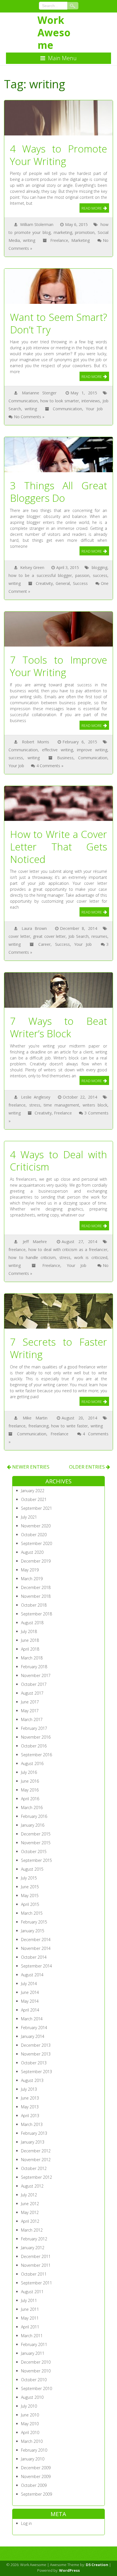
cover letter (19, 936)
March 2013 (32, 2124)
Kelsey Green (32, 567)
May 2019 (30, 1570)
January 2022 (33, 1491)
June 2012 (30, 2204)
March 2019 (32, 1579)
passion (82, 575)
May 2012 (30, 2212)
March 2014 (32, 2019)
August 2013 (32, 2080)
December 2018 (36, 1587)
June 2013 (30, 2098)
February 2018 (34, 1667)
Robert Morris (35, 742)
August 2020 (32, 1552)
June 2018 (30, 1640)
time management (61, 1105)
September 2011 (36, 2283)
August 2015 (32, 1869)
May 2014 (30, 2001)
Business (65, 758)
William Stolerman (37, 224)
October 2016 (34, 1746)
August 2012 (32, 2186)
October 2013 (34, 2063)
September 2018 (36, 1614)
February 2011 (34, 2344)
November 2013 (36, 2054)
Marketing (81, 240)
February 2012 (34, 2239)
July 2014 (29, 1984)
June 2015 (30, 1887)
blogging (100, 567)
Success (80, 583)
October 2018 (34, 1605)
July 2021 (29, 1517)
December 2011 (36, 2256)
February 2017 (34, 1728)
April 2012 (30, 2221)
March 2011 (32, 2336)
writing (29, 240)
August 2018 (32, 1623)
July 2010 (29, 2406)
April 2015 (30, 1904)
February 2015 (34, 1922)
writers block (95, 1105)
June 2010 (30, 2415)
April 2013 (30, 2116)
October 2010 (34, 2380)
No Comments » (29, 417)
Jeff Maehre (35, 1242)
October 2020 (34, 1535)
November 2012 (36, 2160)
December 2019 (36, 1561)
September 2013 (36, 2072)
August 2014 (32, 1975)
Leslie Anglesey (36, 1097)
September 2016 (36, 1755)
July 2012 (29, 2195)
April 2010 (30, 2432)
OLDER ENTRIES (87, 1467)
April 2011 (30, 2327)
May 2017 (30, 1711)
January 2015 (33, 1931)
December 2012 (36, 2151)
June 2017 (30, 1702)
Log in (26, 2523)
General (63, 583)
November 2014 (36, 1948)
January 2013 (33, 2142)
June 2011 (30, 2309)
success (100, 575)
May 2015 (30, 1896)
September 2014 (36, 1966)
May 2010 (30, 2424)
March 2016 (32, 1807)
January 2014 (33, 2036)
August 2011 (32, 2292)
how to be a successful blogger (40, 575)
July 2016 (29, 1772)
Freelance (59, 240)
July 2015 (29, 1878)
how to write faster (69, 1426)
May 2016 (30, 1790)
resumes (99, 936)
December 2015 (36, 1834)
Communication (23, 401)
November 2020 (36, 1526)
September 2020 (36, 1543)
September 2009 (36, 2494)
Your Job (94, 409)
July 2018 (29, 1631)
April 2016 (30, 1799)
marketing (63, 232)
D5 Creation (97, 2565)
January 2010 (33, 2459)
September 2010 (36, 2388)
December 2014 (36, 1940)
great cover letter (49, 936)
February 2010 (34, 2450)
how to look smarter (60, 401)
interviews (91, 401)
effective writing (58, 750)
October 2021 (34, 1499)
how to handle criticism (32, 1257)
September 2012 (36, 2177)
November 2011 (36, 2265)
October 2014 (34, 1957)
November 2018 (36, 1596)
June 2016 (30, 1781)
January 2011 (33, 2353)
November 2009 (36, 2476)
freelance (17, 1105)
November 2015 (36, 1843)
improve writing (92, 750)
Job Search (79, 936)
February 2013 (34, 2133)
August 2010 (32, 2397)
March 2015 (32, 1913)
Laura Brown (34, 928)
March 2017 (32, 1719)
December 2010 (36, 2362)
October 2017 (34, 1684)
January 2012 (33, 2248)
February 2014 (34, 2028)
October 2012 (34, 2168)
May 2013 (30, 2107)
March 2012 (32, 2230)
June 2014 (30, 1992)
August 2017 (32, 1693)
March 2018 (32, 1658)
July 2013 (29, 2089)
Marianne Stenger (39, 393)
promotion (85, 232)
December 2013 (36, 2045)
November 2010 (36, 2371)
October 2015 (34, 1851)
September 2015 (36, 1860)
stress (35, 1105)
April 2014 (30, 2010)
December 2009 (36, 2468)
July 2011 (29, 2300)
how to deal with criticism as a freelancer (68, 1250)
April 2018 (30, 1649)
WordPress (69, 2570)
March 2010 (32, 2441)
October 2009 (34, 2485)
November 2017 (36, 1675)
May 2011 (30, 2318)
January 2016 (33, 1825)
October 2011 (34, 2274)
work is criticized (91, 1257)
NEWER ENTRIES (30, 1467)
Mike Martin (35, 1418)
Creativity (44, 583)
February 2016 (34, 1816)
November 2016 (36, 1737)
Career (44, 944)
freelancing (38, 1426)
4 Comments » (50, 766)
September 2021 (36, 1508)
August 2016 (32, 1763)
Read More (92, 208)
